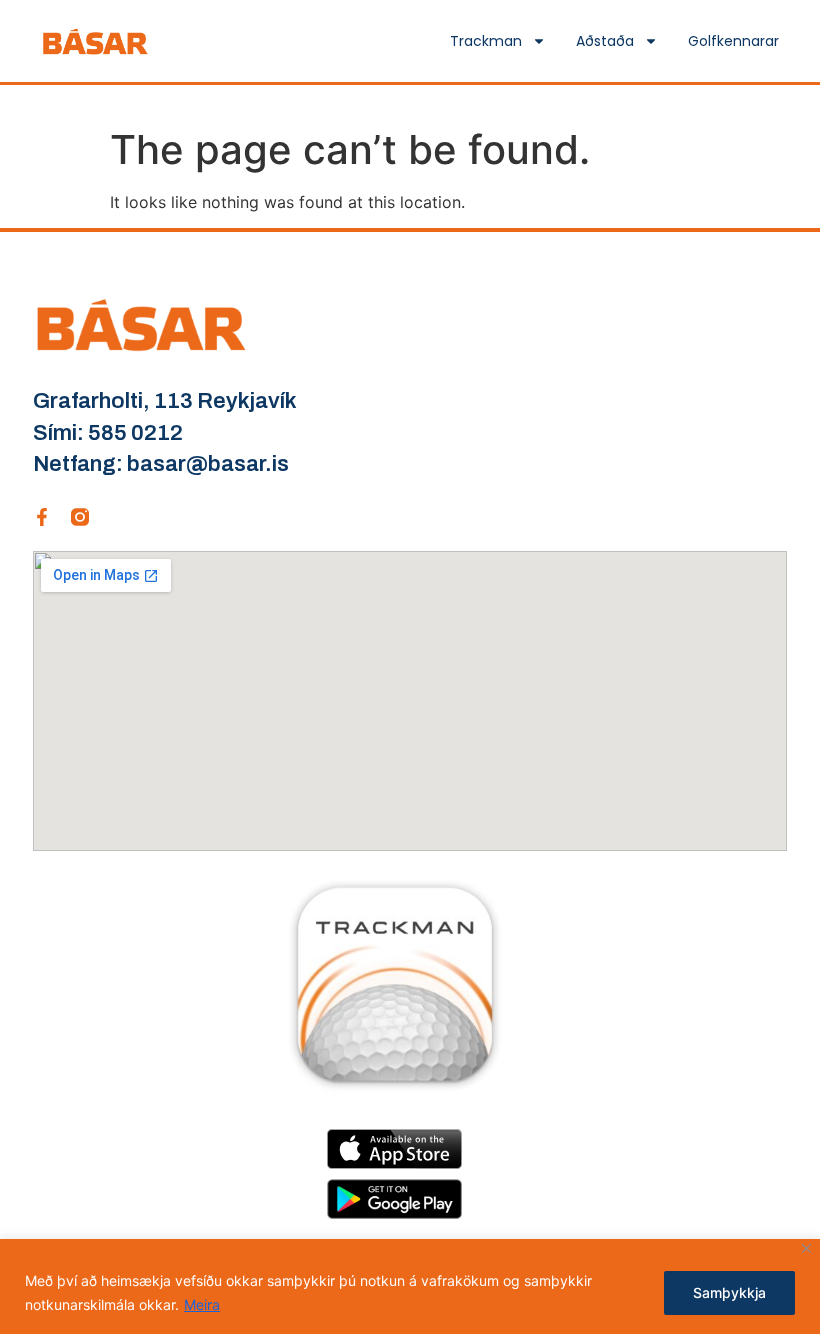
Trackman (486, 41)
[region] (410, 1286)
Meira (202, 1304)
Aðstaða (605, 41)
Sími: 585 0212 (108, 433)
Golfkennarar (733, 41)
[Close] (806, 1248)
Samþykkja (729, 1292)
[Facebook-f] (42, 517)
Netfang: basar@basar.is (161, 464)
